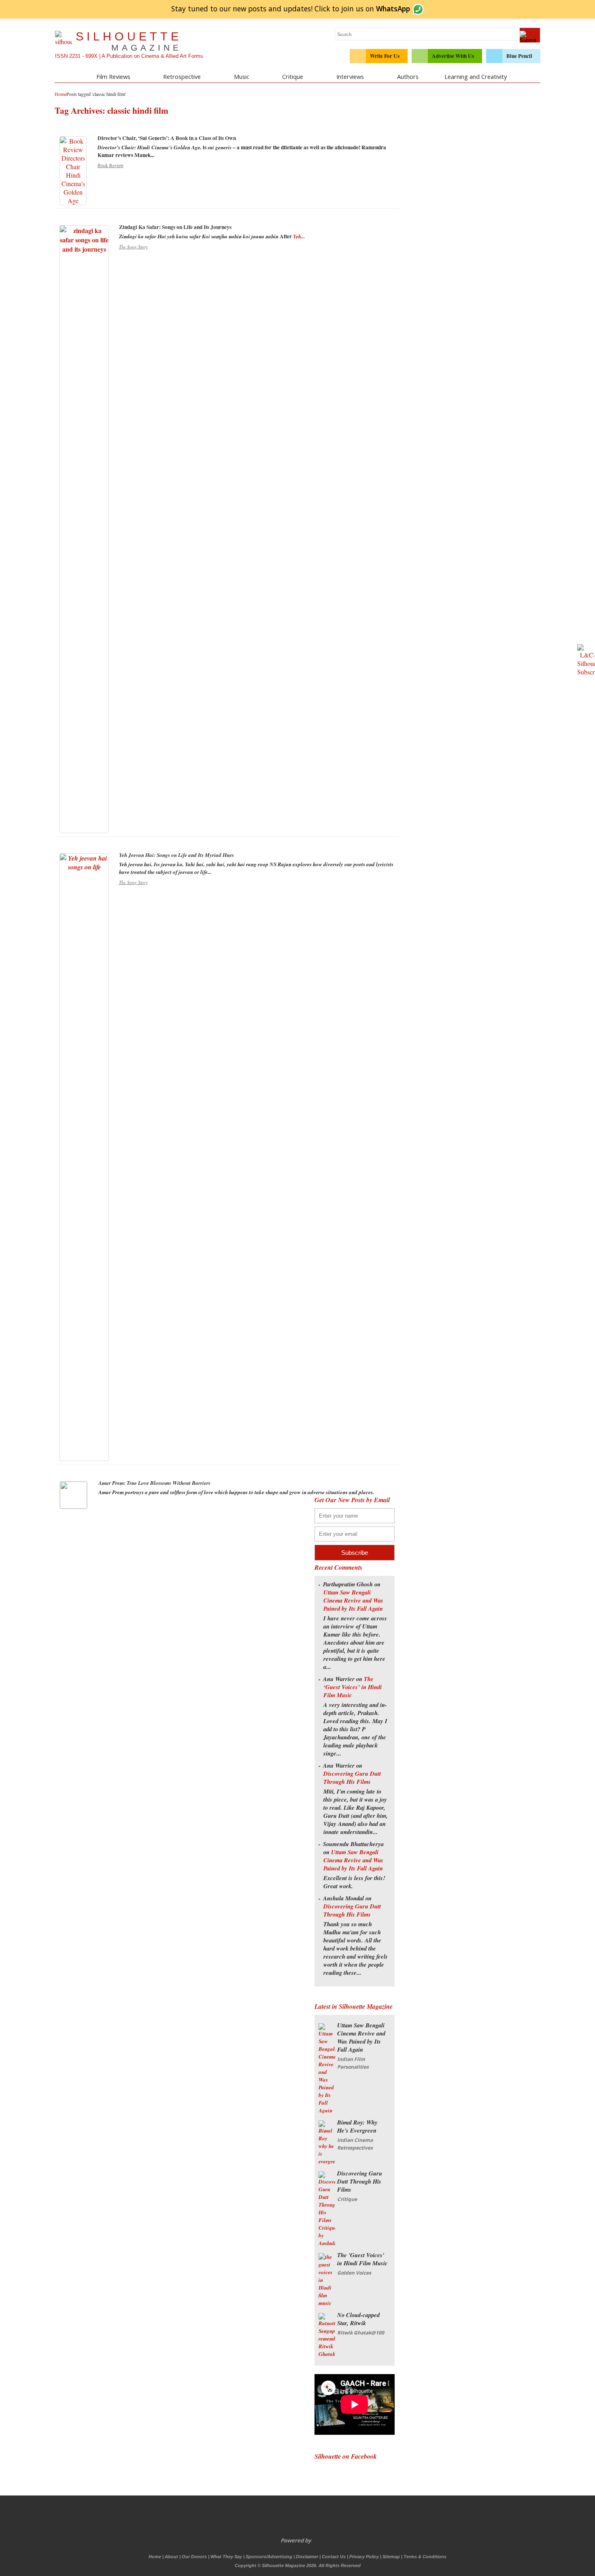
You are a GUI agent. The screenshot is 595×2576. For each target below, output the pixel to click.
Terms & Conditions (425, 2557)
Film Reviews (113, 76)
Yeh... (299, 236)
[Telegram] (289, 2518)
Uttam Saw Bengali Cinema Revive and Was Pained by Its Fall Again (353, 1600)
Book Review (110, 165)
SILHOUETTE (129, 41)
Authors (408, 76)
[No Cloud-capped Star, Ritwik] (327, 2354)
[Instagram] (340, 2518)
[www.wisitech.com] (313, 2540)
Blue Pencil (519, 56)
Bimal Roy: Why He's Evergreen (357, 2126)
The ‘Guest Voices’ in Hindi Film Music (353, 1687)
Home (155, 2557)
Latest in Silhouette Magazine (354, 2006)
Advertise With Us (453, 56)
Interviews (350, 76)
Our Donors (194, 2557)
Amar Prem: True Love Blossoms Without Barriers (154, 1483)
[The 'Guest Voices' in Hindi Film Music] (327, 2303)
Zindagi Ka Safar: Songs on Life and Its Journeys (175, 227)
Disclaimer (307, 2557)
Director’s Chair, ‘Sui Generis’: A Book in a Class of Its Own (167, 138)
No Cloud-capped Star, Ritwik (358, 2319)
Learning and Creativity (476, 76)
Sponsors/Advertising (269, 2557)
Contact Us (334, 2557)
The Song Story (133, 247)
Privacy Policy (364, 2557)
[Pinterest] (323, 2518)
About (171, 2557)
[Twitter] (272, 2518)
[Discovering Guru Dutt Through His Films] (327, 2243)
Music (242, 76)
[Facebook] (255, 2518)
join (376, 8)
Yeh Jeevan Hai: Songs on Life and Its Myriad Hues (176, 855)
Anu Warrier (339, 1679)
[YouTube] (306, 2518)
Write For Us (385, 56)
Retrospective (182, 76)
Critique (293, 76)
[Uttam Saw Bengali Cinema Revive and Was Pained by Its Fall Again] (327, 2110)
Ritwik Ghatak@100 (361, 2333)
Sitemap (391, 2557)
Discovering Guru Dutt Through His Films (352, 1778)
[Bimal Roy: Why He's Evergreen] (327, 2161)
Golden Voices (354, 2273)
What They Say (226, 2557)
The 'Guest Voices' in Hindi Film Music (362, 2259)
